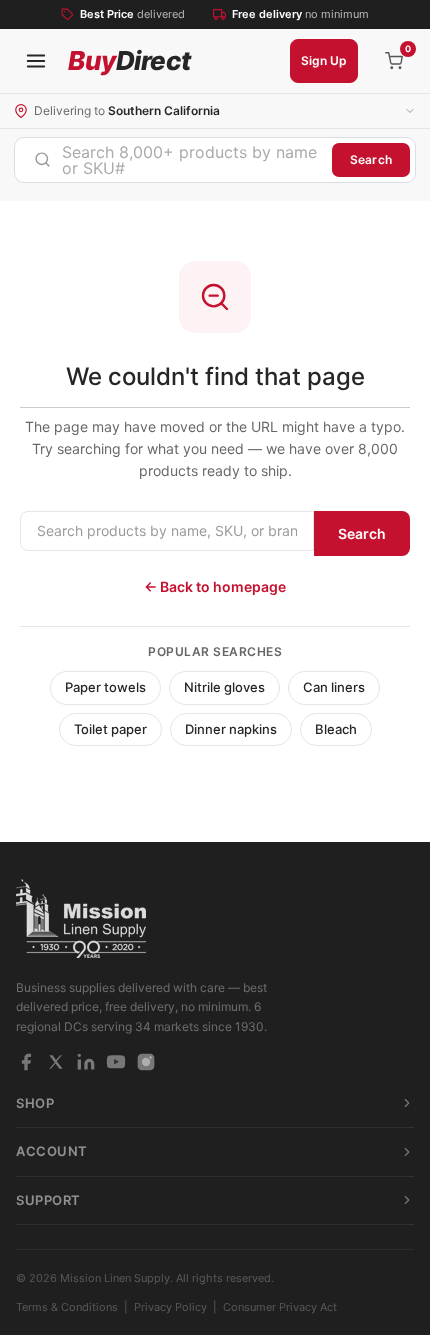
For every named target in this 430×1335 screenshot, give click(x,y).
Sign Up (324, 60)
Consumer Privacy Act (280, 1307)
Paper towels (105, 687)
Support (48, 1200)
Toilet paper (110, 729)
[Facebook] (26, 1062)
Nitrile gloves (224, 687)
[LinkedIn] (86, 1062)
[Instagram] (146, 1062)
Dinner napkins (231, 729)
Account (52, 1151)
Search (371, 159)
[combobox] (173, 160)
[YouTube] (116, 1062)
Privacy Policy (170, 1307)
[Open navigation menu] (36, 61)
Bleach (336, 729)
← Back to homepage (215, 586)
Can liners (334, 687)
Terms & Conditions (67, 1307)
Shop (35, 1103)
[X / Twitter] (56, 1062)
